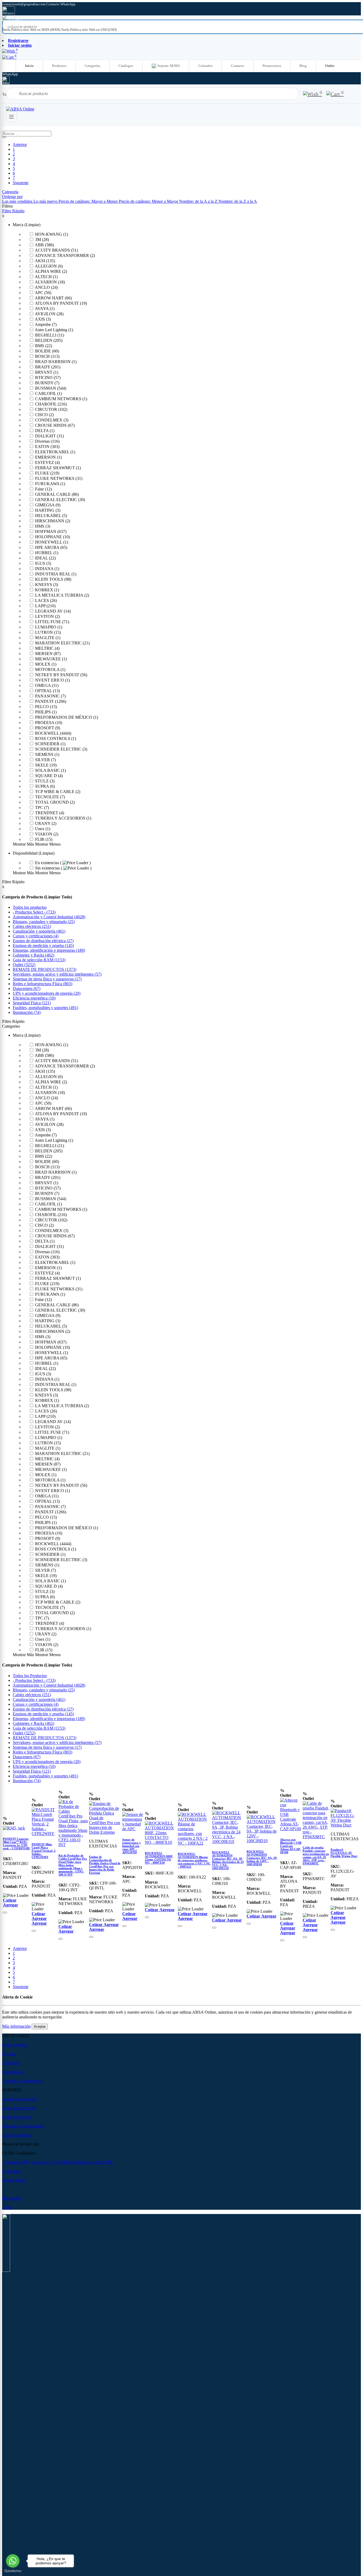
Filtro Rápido (13, 211)
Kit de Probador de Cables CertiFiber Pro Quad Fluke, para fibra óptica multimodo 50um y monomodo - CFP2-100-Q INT (73, 1865)
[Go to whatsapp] (13, 2561)
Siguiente (21, 183)
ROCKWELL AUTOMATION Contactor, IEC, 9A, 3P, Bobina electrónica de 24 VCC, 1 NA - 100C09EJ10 (228, 1860)
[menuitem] (32, 30)
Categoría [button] (10, 192)
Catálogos (126, 66)
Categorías (92, 66)
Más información (16, 2026)
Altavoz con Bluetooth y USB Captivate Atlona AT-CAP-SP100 (291, 1846)
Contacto (238, 66)
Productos (59, 66)
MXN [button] (7, 25)
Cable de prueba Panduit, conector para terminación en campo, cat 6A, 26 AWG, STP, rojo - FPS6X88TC (316, 1855)
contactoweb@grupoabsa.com (24, 4)
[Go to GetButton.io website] (13, 2571)
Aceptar (40, 2026)
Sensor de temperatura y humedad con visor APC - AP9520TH (132, 1846)
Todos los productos (30, 907)
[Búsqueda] (4, 137)
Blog (303, 66)
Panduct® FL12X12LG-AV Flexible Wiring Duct (344, 1853)
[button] (12, 197)
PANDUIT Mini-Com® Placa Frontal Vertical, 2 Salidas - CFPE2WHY (44, 1851)
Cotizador (205, 66)
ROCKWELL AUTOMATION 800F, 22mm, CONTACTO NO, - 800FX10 (159, 1858)
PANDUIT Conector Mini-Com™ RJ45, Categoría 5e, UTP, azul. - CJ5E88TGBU (17, 1843)
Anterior (20, 145)
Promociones (272, 66)
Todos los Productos (30, 1676)
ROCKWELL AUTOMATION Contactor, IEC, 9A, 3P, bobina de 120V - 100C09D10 (262, 1858)
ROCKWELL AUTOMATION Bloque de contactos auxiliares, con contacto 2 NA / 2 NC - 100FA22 (194, 1860)
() (34, 912)
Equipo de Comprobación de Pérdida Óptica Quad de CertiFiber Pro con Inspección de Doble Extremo (105, 1865)
